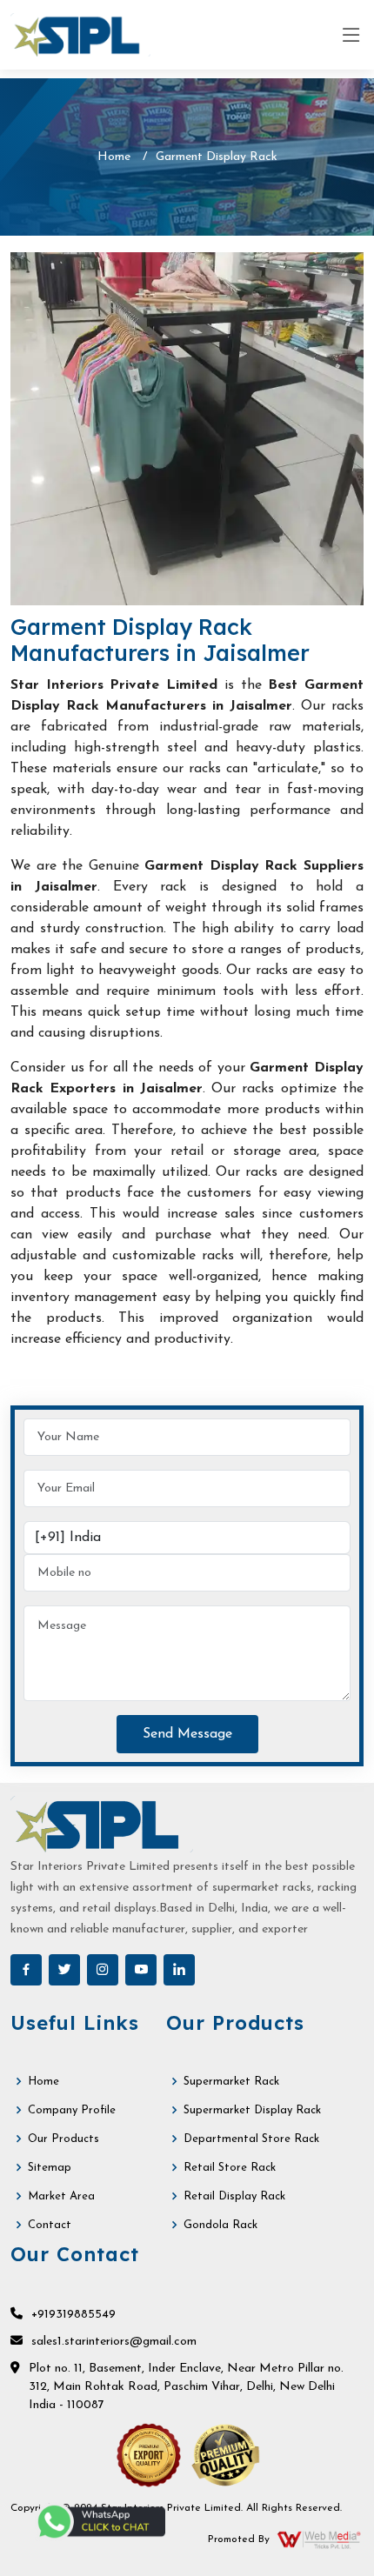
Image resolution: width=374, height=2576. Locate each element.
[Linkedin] (179, 1970)
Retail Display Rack (234, 2196)
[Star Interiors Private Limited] (80, 35)
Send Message (187, 1734)
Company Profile (72, 2110)
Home (114, 157)
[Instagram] (103, 1970)
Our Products (63, 2139)
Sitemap (50, 2168)
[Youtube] (141, 1970)
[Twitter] (64, 1970)
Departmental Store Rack (251, 2139)
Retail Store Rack (230, 2168)
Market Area (61, 2196)
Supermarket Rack (231, 2082)
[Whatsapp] (100, 2522)
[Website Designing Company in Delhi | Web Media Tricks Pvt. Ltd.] (320, 2539)
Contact (50, 2225)
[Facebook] (26, 1970)
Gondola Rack (220, 2225)
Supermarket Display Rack (252, 2110)
